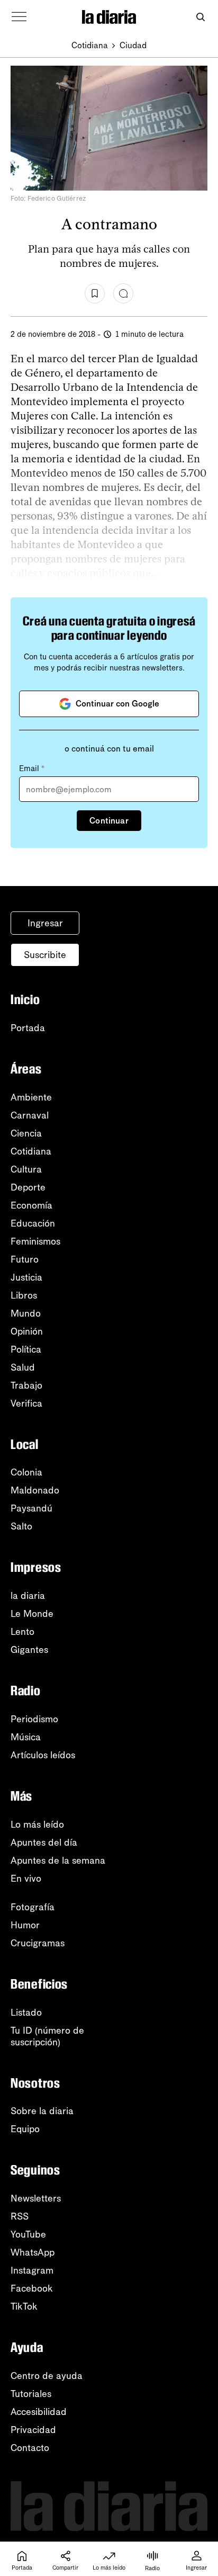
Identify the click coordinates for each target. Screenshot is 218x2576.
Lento (22, 1632)
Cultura (26, 1169)
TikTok (24, 2306)
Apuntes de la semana (58, 1861)
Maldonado (35, 1490)
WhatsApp (33, 2252)
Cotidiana (90, 45)
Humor (25, 1925)
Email (32, 768)
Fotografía (33, 1907)
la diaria (28, 1596)
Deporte (28, 1187)
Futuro (25, 1259)
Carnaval (30, 1115)
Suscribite (45, 955)
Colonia (26, 1472)
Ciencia (26, 1133)
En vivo (26, 1879)
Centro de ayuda (47, 2376)
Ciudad (133, 45)
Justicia (26, 1277)
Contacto (30, 2448)
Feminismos (35, 1241)
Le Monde (32, 1614)
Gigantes (29, 1650)
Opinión (27, 1331)
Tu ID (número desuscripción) (47, 2036)
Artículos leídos (43, 1755)
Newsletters (36, 2198)
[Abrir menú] (19, 17)
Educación (33, 1223)
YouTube (28, 2234)
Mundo (26, 1313)
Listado (26, 2012)
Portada (28, 1028)
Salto (21, 1526)
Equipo (25, 2129)
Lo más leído (37, 1824)
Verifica (26, 1403)
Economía (31, 1205)
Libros (24, 1295)
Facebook (32, 2288)
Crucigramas (38, 1943)
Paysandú (31, 1508)
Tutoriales (31, 2394)
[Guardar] (95, 293)
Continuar (109, 821)
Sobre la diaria (42, 2111)
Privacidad (33, 2430)
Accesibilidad (39, 2412)
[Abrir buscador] (200, 17)
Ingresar (45, 923)
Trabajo (26, 1385)
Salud (23, 1367)
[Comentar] (123, 293)
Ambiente (31, 1097)
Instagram (32, 2270)
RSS (20, 2216)
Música (26, 1737)
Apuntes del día (44, 1842)
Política (26, 1349)
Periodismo (34, 1719)
